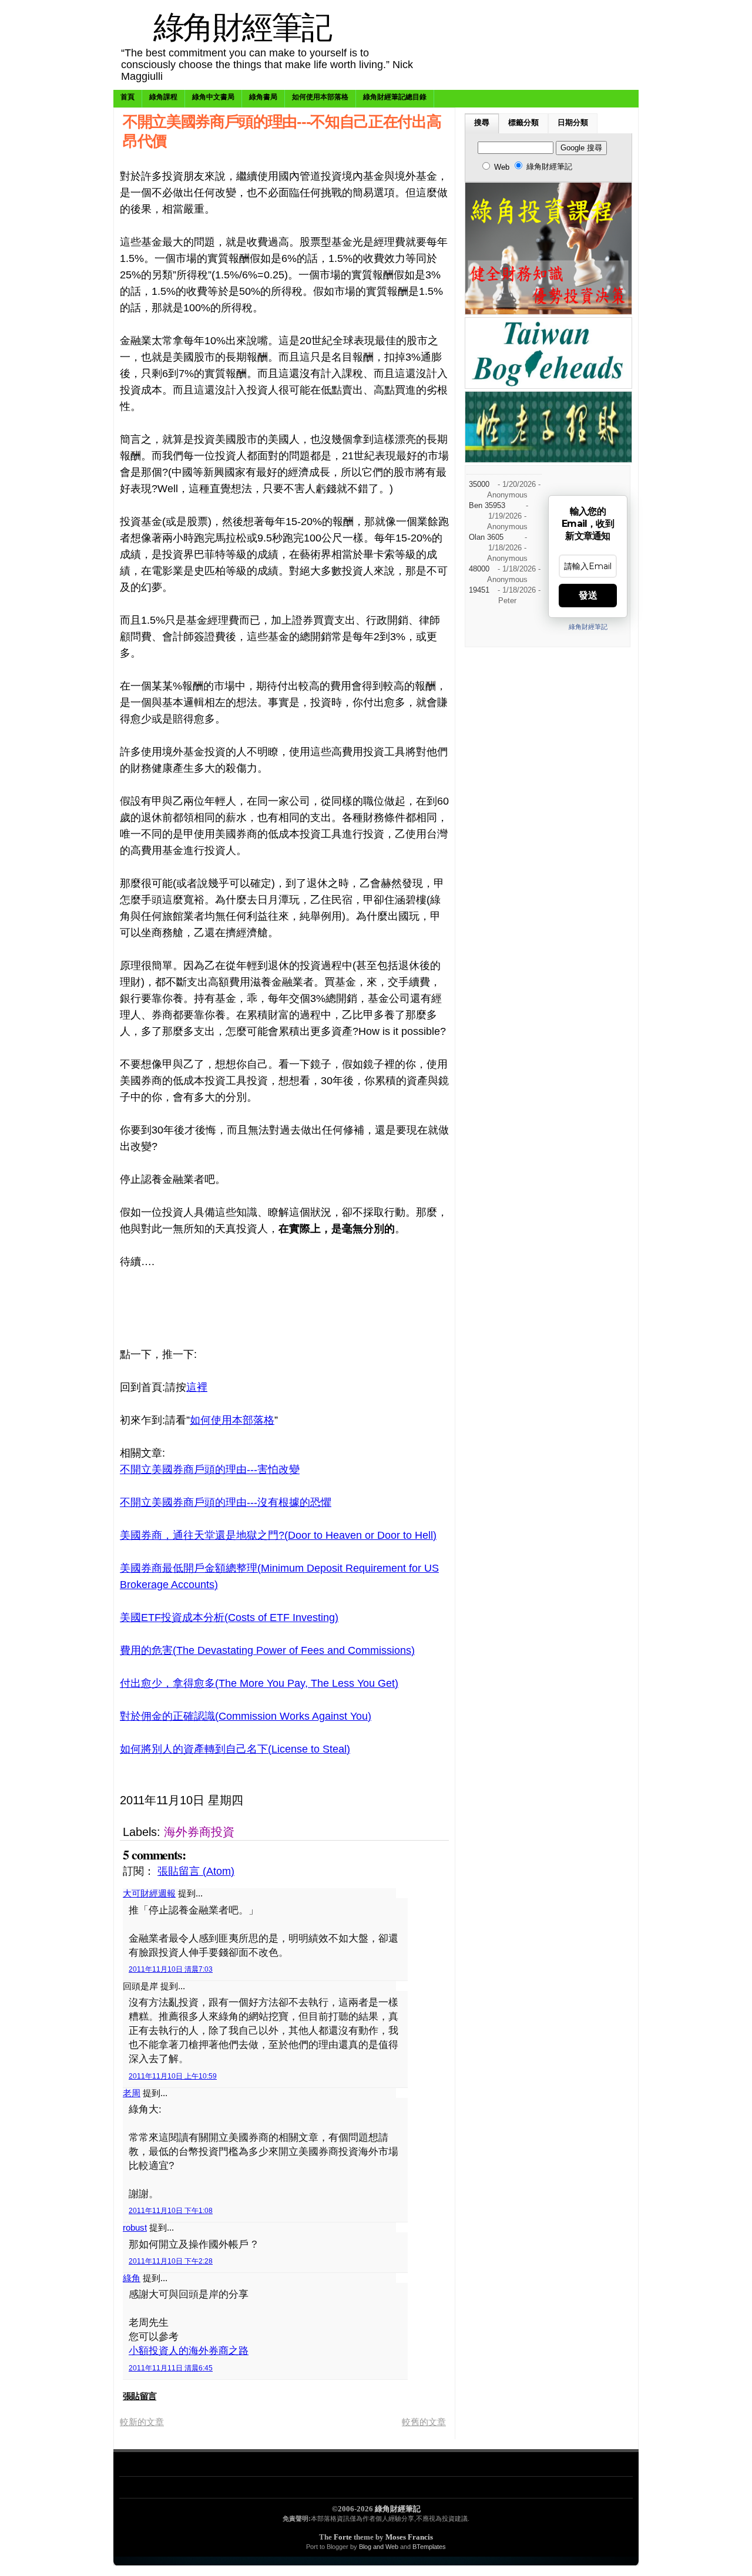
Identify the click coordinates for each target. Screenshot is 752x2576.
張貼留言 (140, 2396)
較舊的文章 (424, 2422)
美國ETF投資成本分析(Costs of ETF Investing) (229, 1617)
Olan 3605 (486, 537)
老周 (132, 2093)
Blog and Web (379, 2547)
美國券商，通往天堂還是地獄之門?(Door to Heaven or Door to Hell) (278, 1535)
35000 (479, 485)
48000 (479, 569)
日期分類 (573, 123)
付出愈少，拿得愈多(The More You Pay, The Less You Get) (259, 1683)
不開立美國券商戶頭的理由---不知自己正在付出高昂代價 (282, 130)
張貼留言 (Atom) (196, 1871)
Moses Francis (409, 2537)
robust (135, 2227)
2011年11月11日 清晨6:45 (171, 2368)
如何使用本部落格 (320, 97)
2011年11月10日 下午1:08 (171, 2211)
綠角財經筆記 (242, 26)
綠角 (132, 2278)
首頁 (127, 97)
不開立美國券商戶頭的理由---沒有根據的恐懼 (226, 1502)
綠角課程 (163, 97)
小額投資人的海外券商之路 (189, 2351)
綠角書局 (263, 97)
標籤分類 (523, 123)
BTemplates (429, 2547)
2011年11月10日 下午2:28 (171, 2261)
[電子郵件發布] (369, 1800)
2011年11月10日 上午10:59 (173, 2076)
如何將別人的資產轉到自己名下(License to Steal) (235, 1749)
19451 (479, 590)
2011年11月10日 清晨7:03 (171, 1969)
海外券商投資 (199, 1832)
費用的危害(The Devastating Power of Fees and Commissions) (267, 1650)
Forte (343, 2537)
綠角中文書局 (213, 97)
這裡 (197, 1387)
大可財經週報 (149, 1893)
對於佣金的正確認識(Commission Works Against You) (246, 1716)
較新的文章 (142, 2422)
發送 (588, 595)
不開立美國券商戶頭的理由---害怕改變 (210, 1469)
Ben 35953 (487, 506)
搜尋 (482, 123)
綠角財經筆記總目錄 (395, 97)
